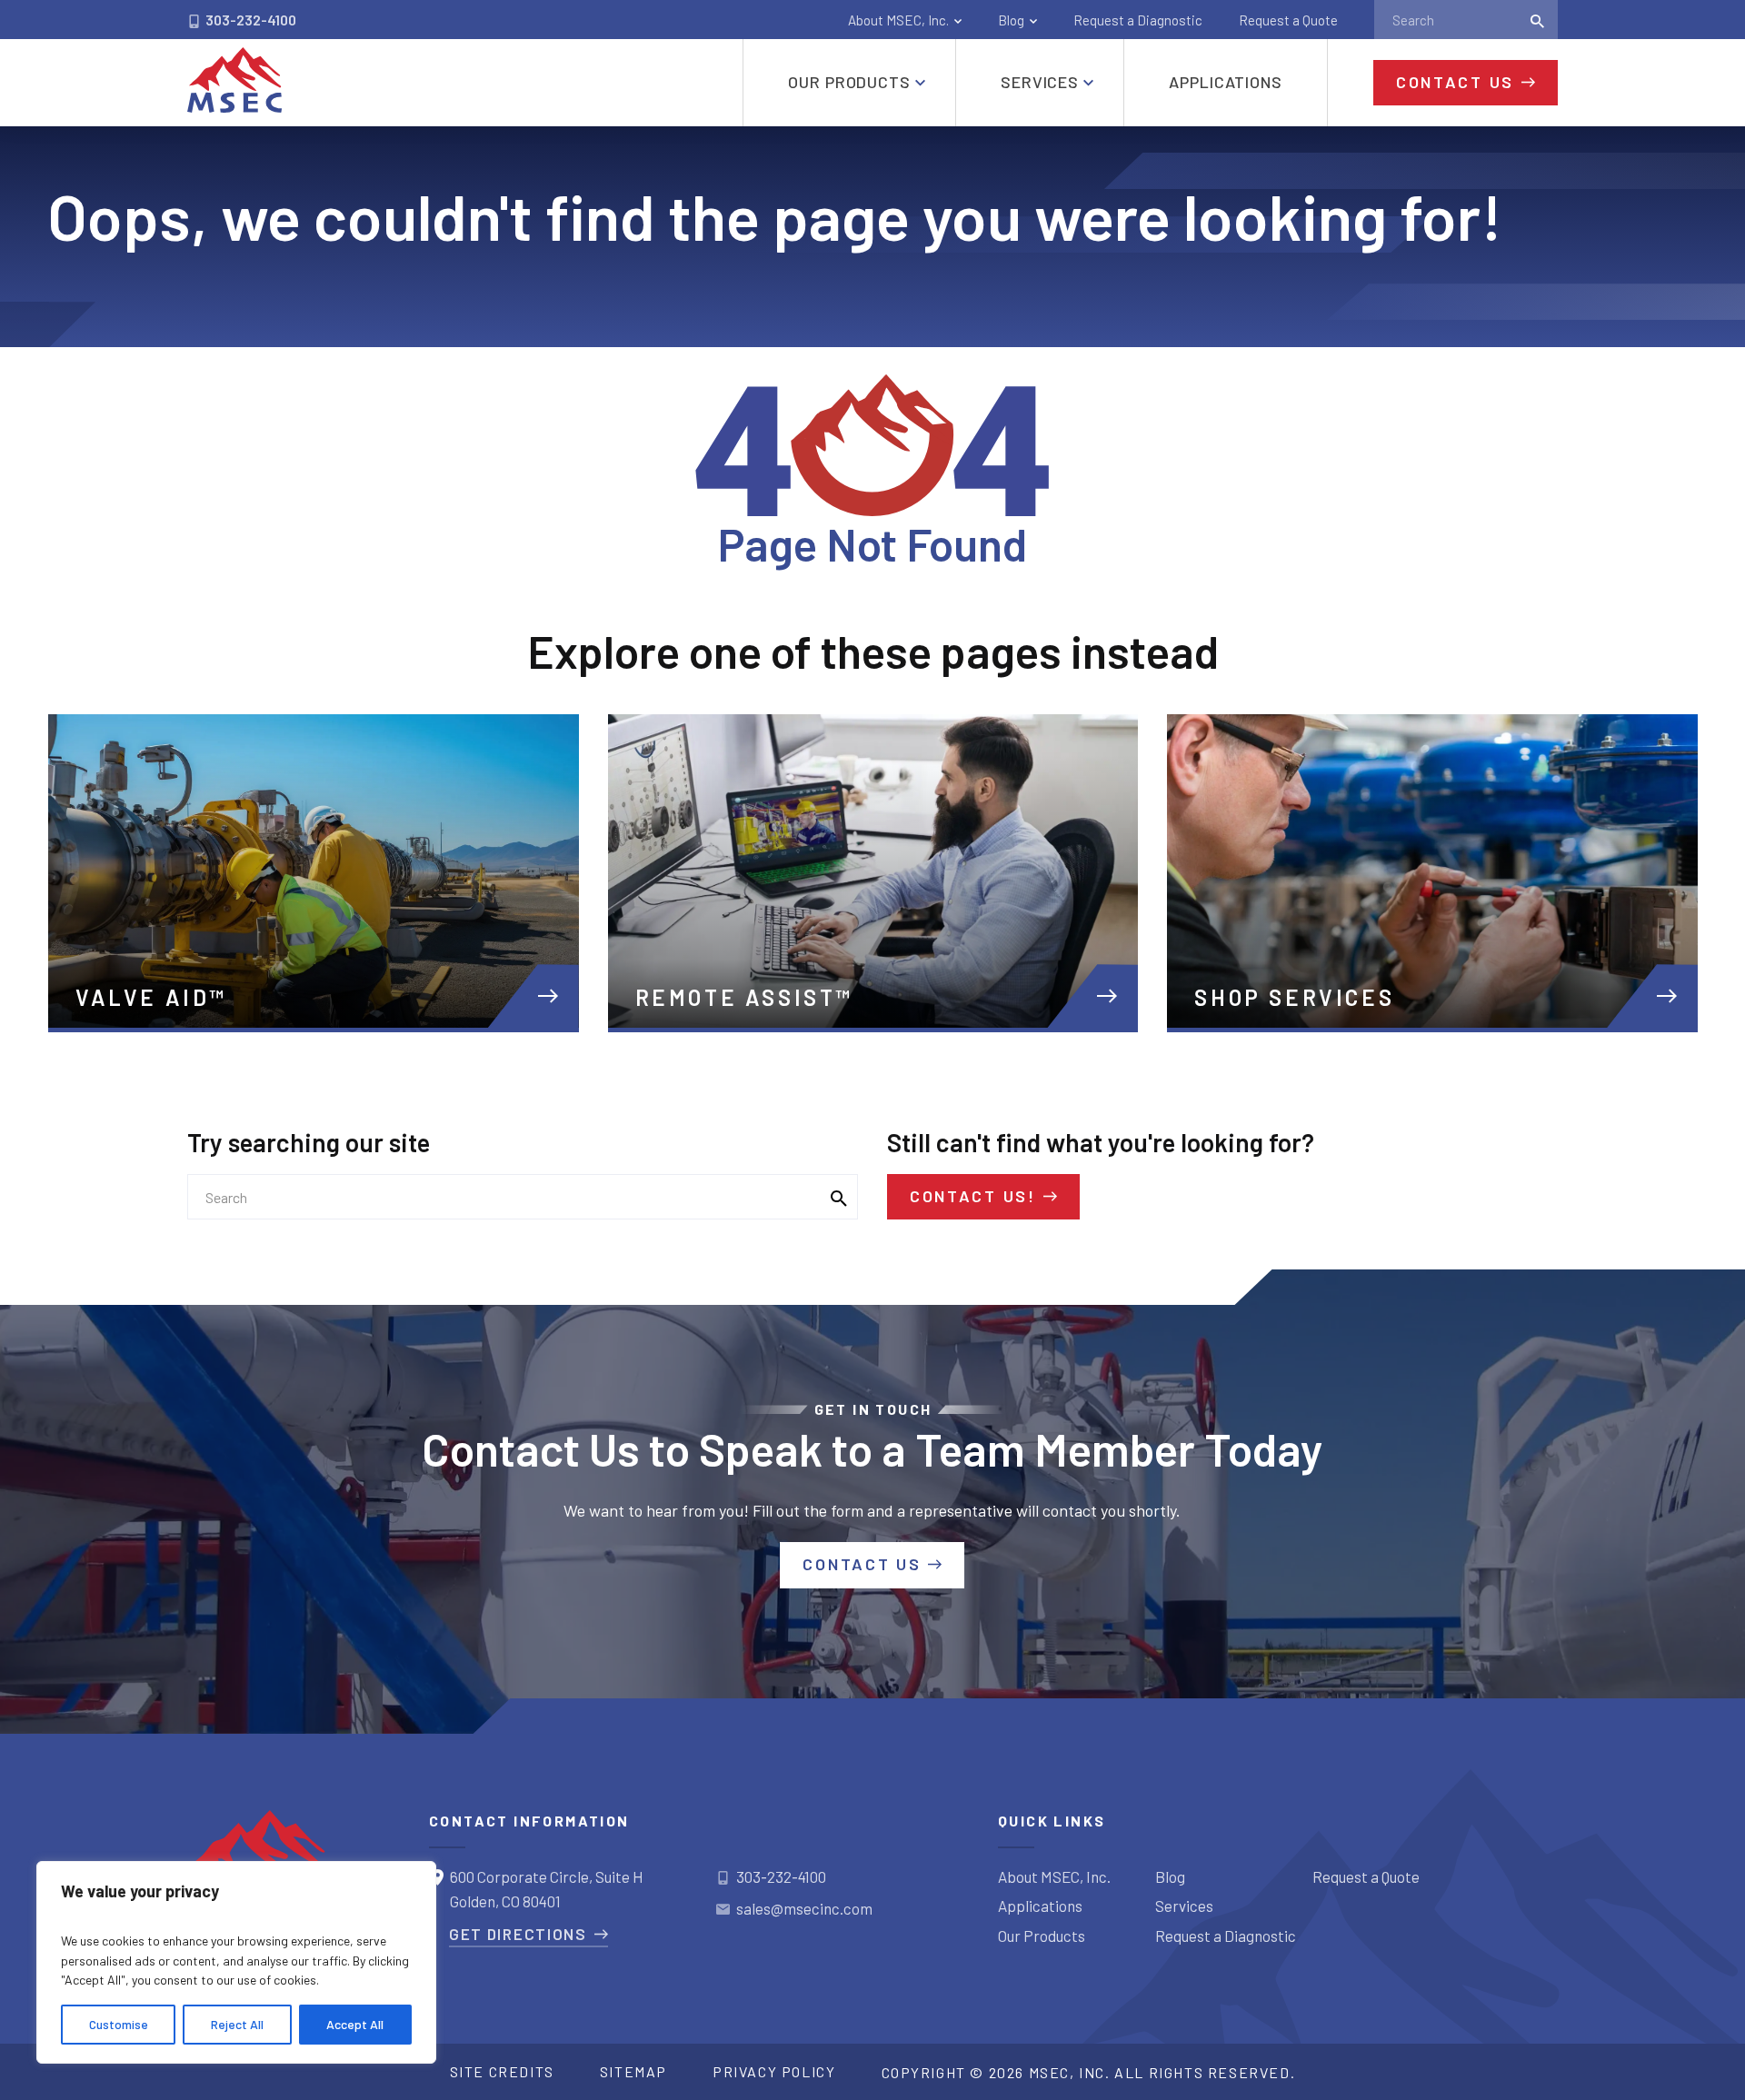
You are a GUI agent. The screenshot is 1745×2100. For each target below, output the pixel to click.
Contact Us (1455, 82)
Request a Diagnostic (1138, 20)
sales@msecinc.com (804, 1908)
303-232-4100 (249, 20)
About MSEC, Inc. (898, 20)
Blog (1011, 20)
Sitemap (633, 2071)
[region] (236, 1962)
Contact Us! (973, 1196)
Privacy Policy (774, 2071)
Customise (119, 2024)
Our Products (1042, 1936)
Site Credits (502, 2071)
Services (1184, 1906)
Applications (1040, 1906)
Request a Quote (1288, 20)
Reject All (237, 2024)
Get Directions (518, 1934)
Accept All (355, 2024)
